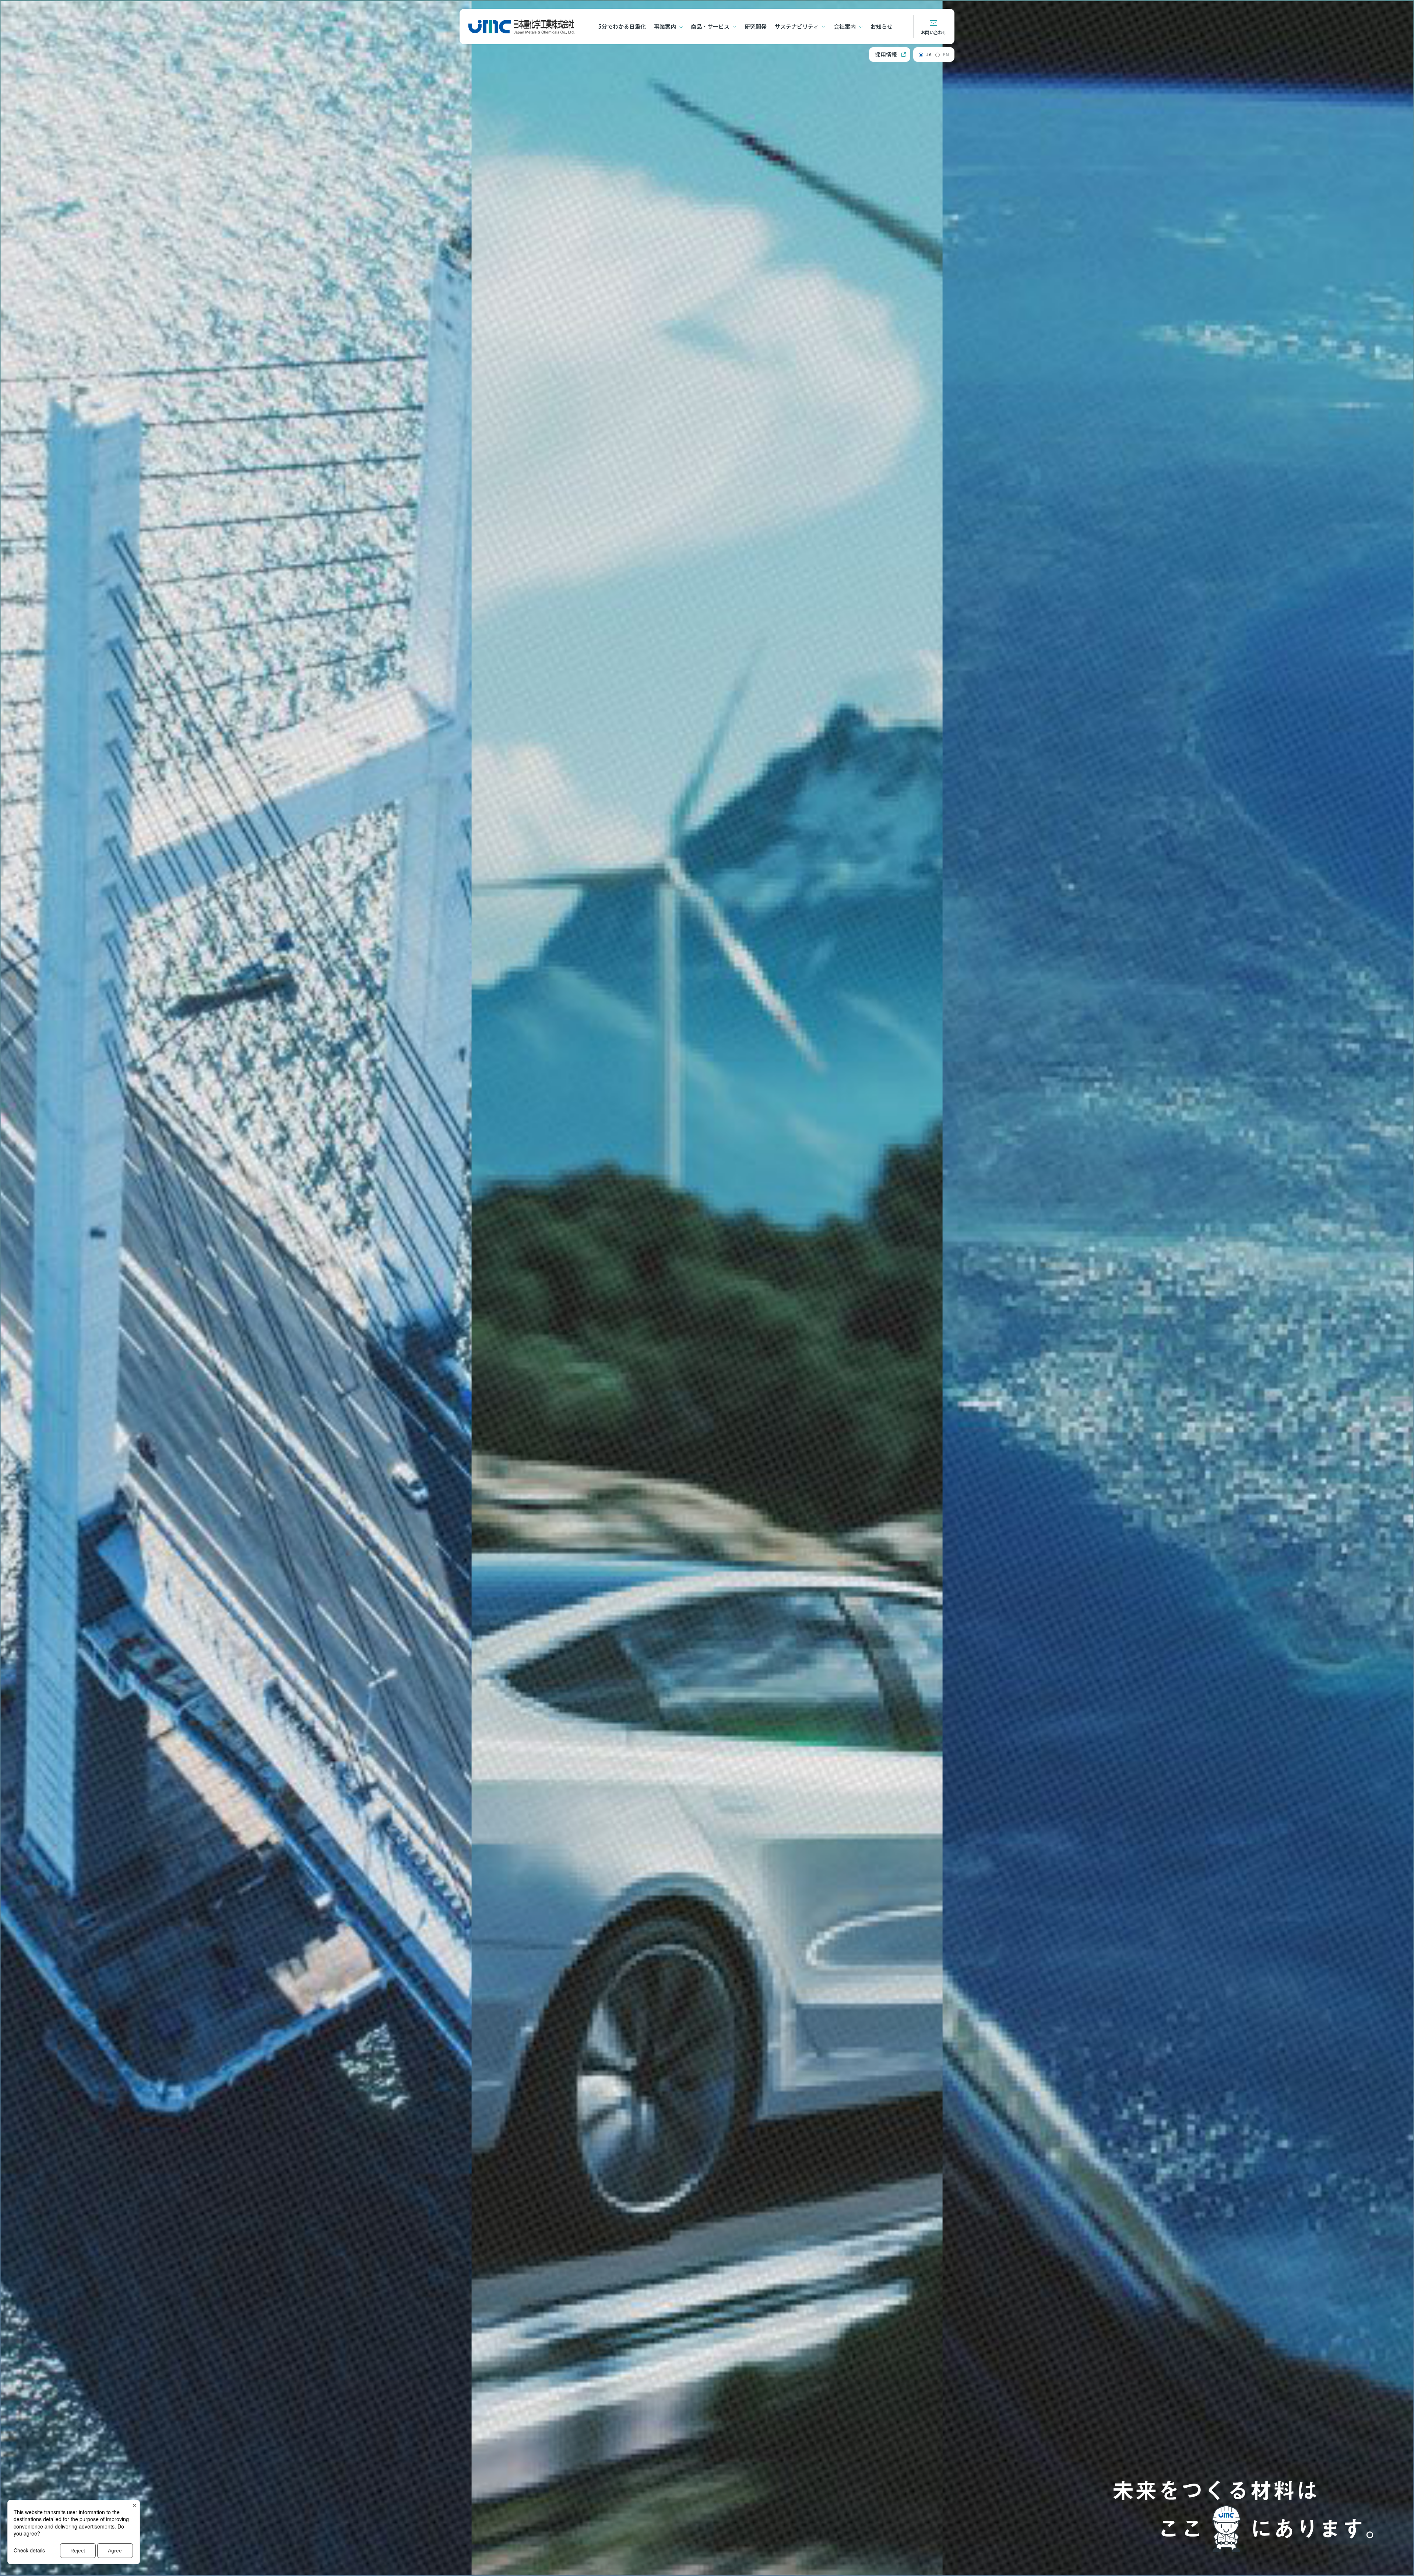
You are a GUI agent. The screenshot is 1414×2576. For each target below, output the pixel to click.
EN (946, 54)
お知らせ (882, 26)
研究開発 (756, 26)
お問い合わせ (934, 32)
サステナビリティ (797, 26)
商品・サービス (710, 26)
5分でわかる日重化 (622, 26)
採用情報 (886, 54)
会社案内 (845, 26)
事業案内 (665, 26)
